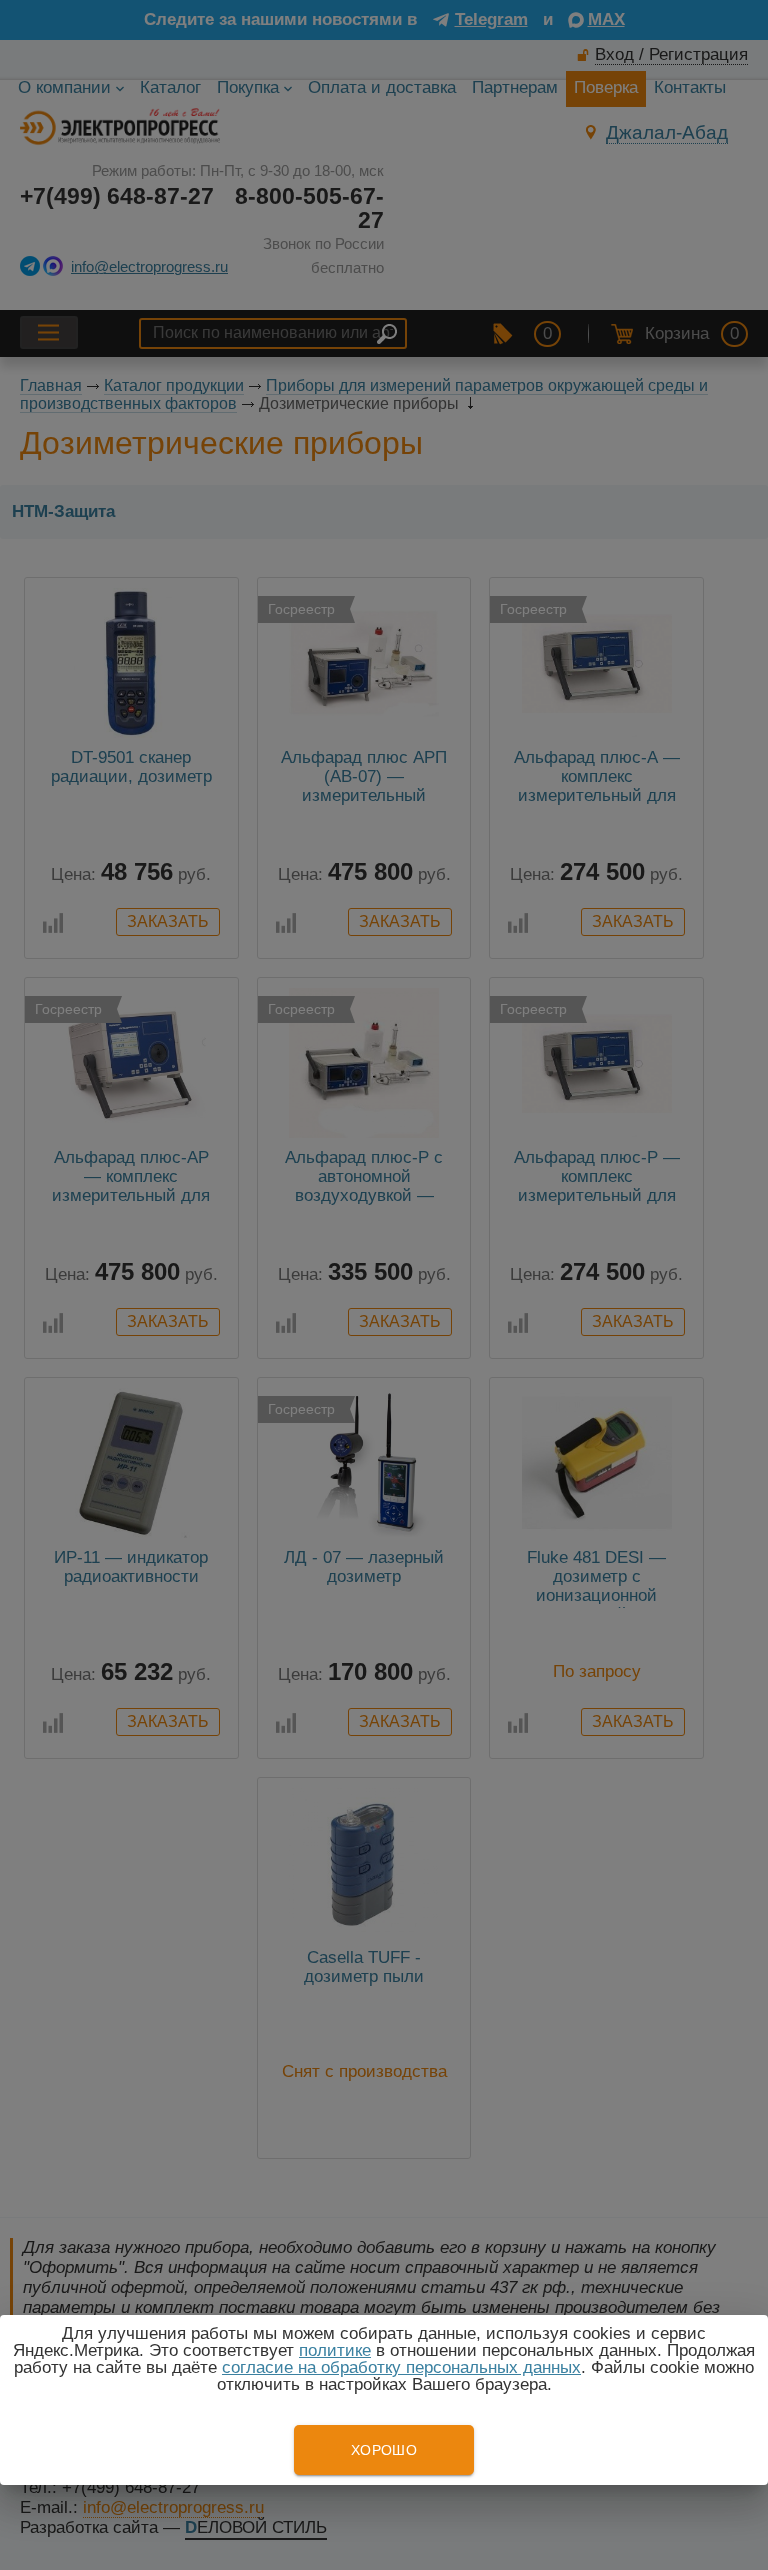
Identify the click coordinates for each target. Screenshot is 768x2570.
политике (335, 2350)
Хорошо (384, 2450)
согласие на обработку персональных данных (401, 2367)
